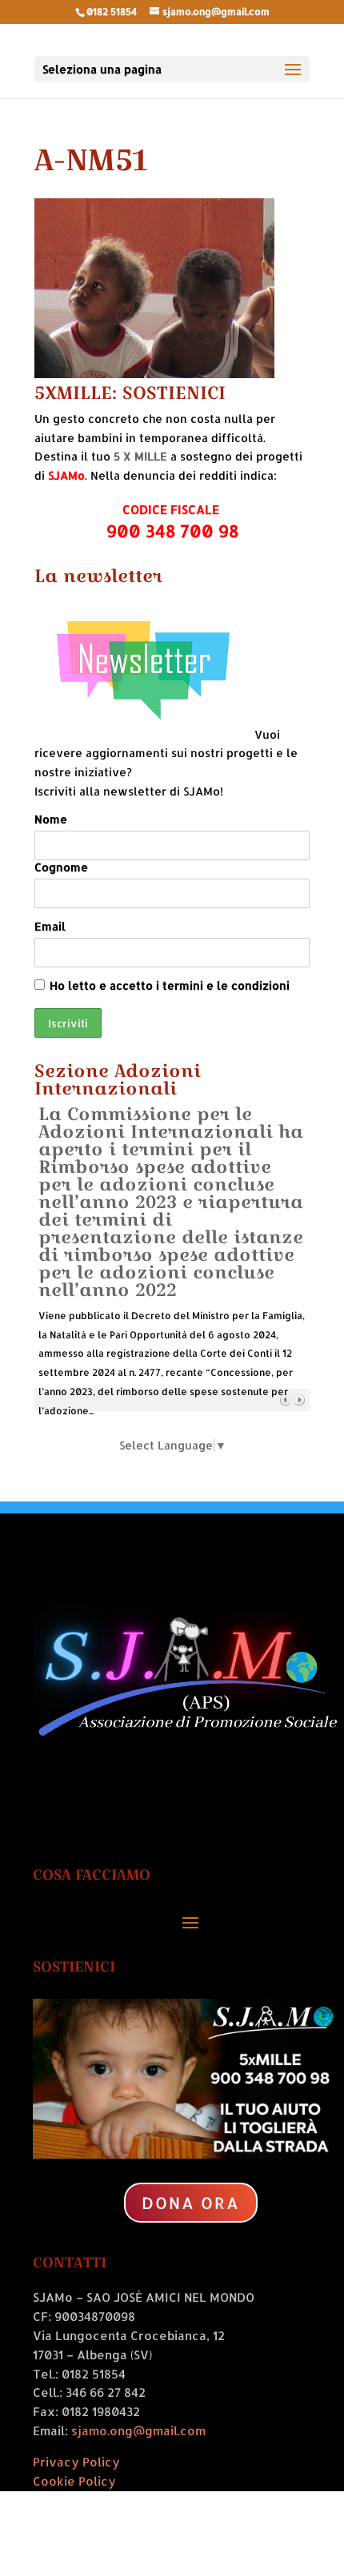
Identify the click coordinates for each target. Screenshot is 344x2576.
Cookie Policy (74, 2481)
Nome (51, 819)
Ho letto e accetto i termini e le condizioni (170, 985)
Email (50, 926)
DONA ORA (191, 2203)
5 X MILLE (140, 456)
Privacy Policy (76, 2462)
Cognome (61, 867)
